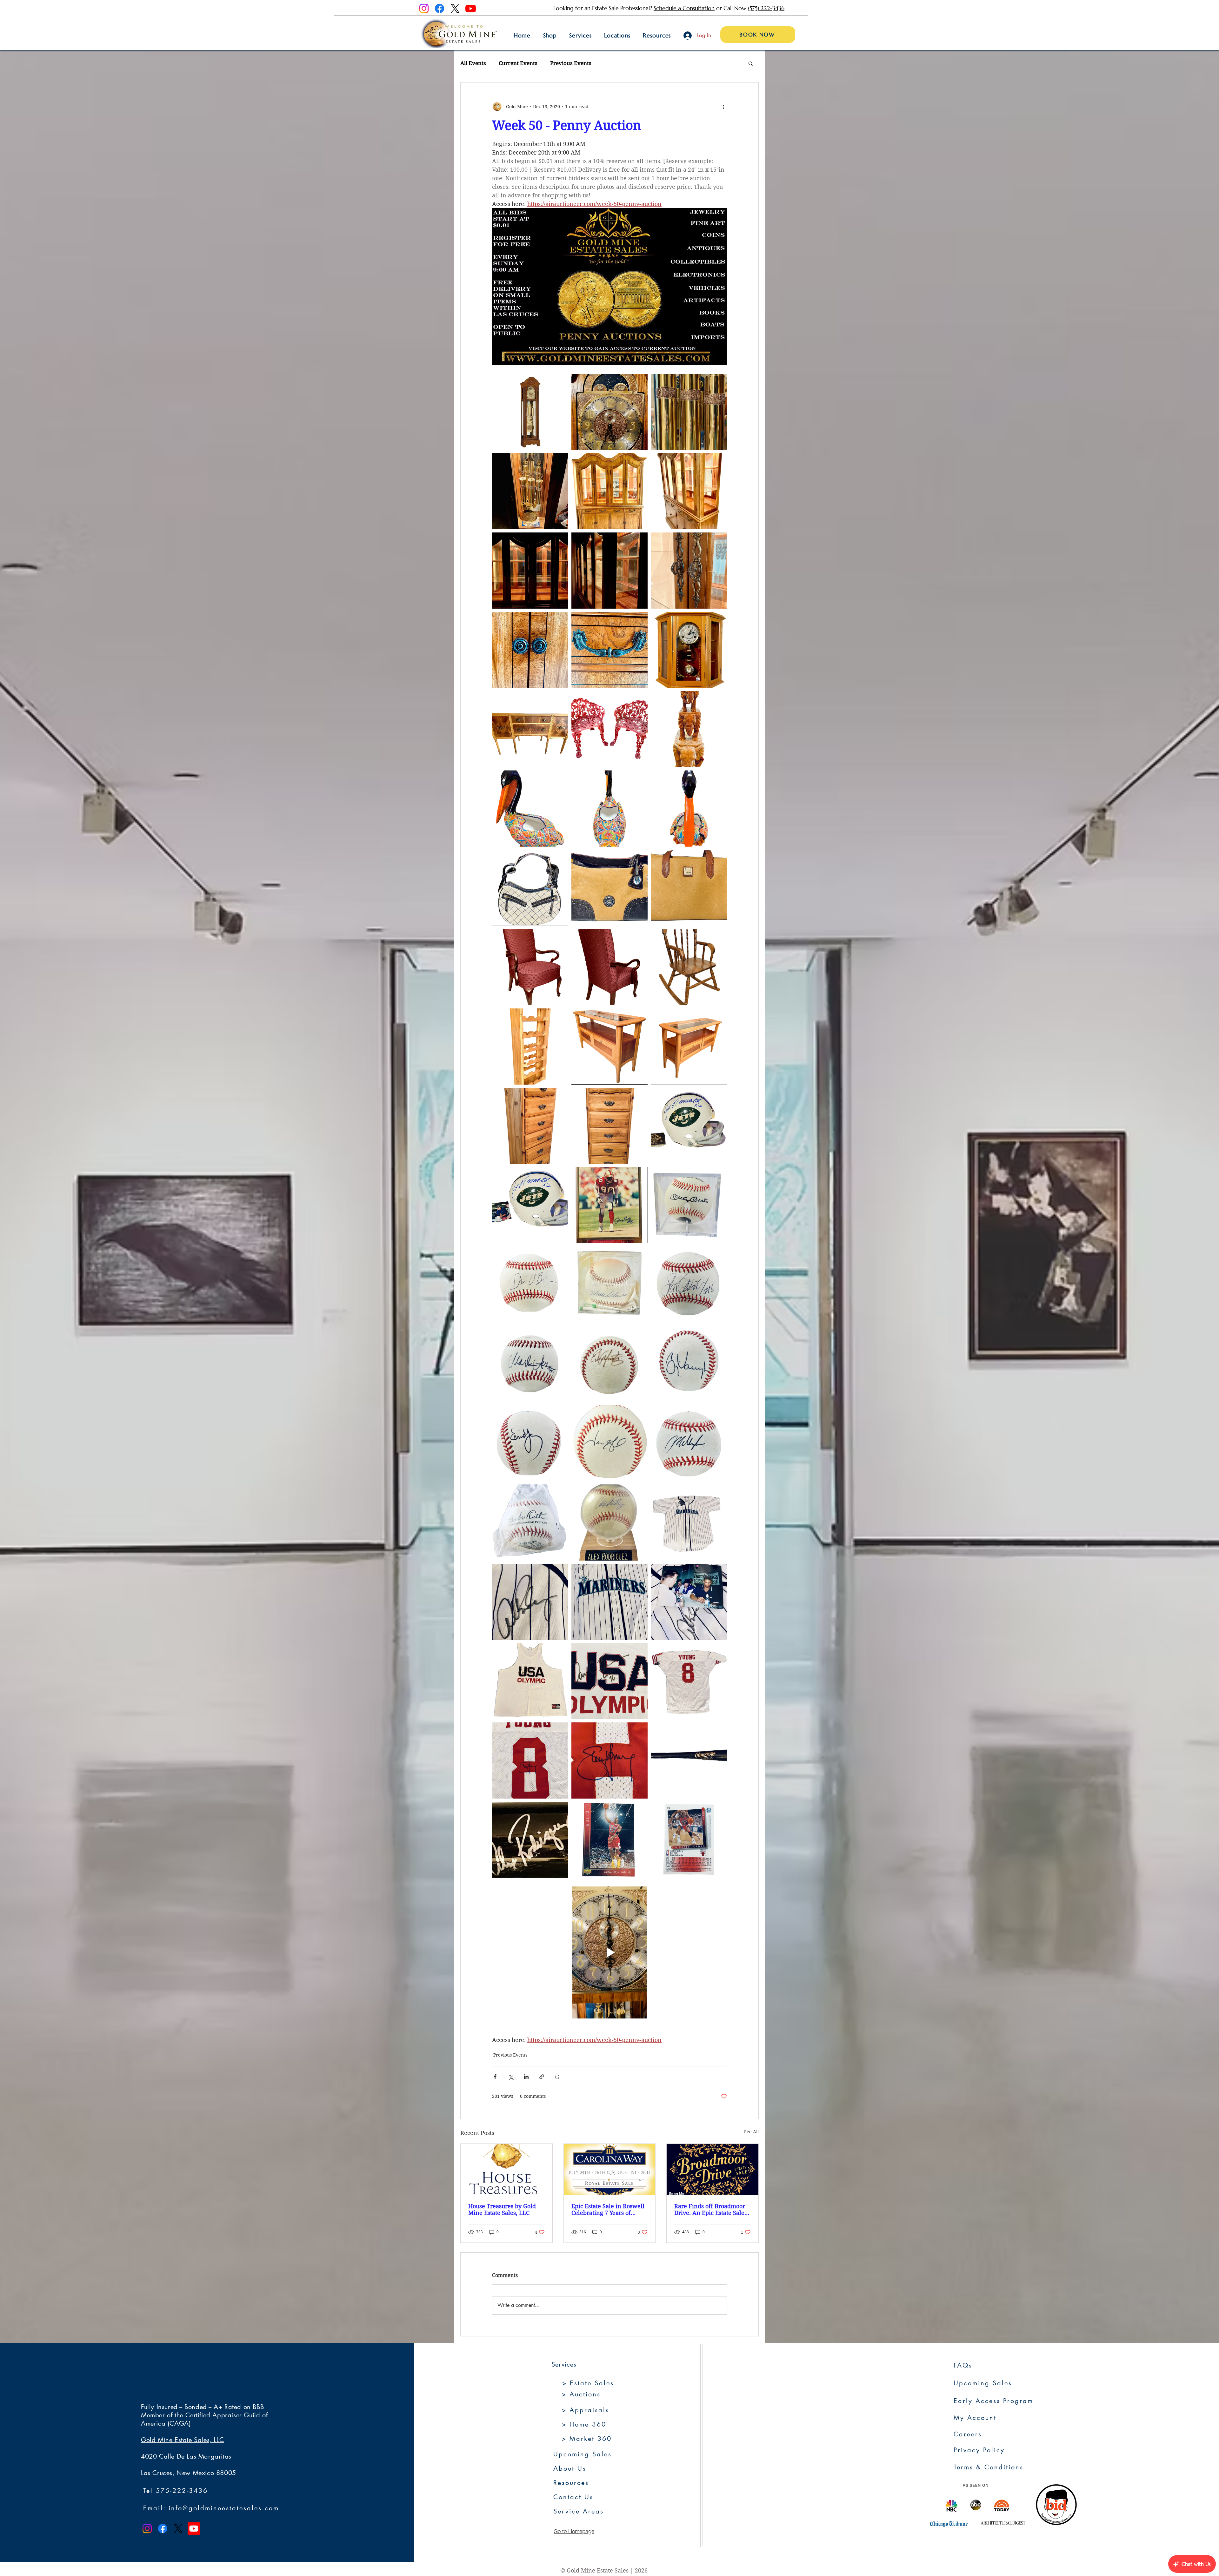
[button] (751, 63)
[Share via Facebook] (495, 2077)
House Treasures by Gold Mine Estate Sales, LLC (502, 2209)
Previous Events (571, 63)
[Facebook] (440, 8)
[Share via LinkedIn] (526, 2077)
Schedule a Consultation (684, 8)
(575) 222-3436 (766, 8)
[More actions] (723, 107)
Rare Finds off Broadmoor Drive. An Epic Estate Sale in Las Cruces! (710, 2209)
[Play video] (609, 1952)
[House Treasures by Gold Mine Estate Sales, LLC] (506, 2170)
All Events (473, 63)
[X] (455, 8)
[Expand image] (530, 412)
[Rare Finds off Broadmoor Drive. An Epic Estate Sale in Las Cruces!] (713, 2170)
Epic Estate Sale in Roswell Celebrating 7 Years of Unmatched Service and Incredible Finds (608, 2209)
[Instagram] (424, 8)
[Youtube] (471, 8)
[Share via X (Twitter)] (511, 2077)
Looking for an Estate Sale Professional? (603, 8)
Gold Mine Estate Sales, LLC (182, 2440)
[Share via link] (542, 2077)
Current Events (518, 63)
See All (751, 2132)
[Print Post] (557, 2077)
